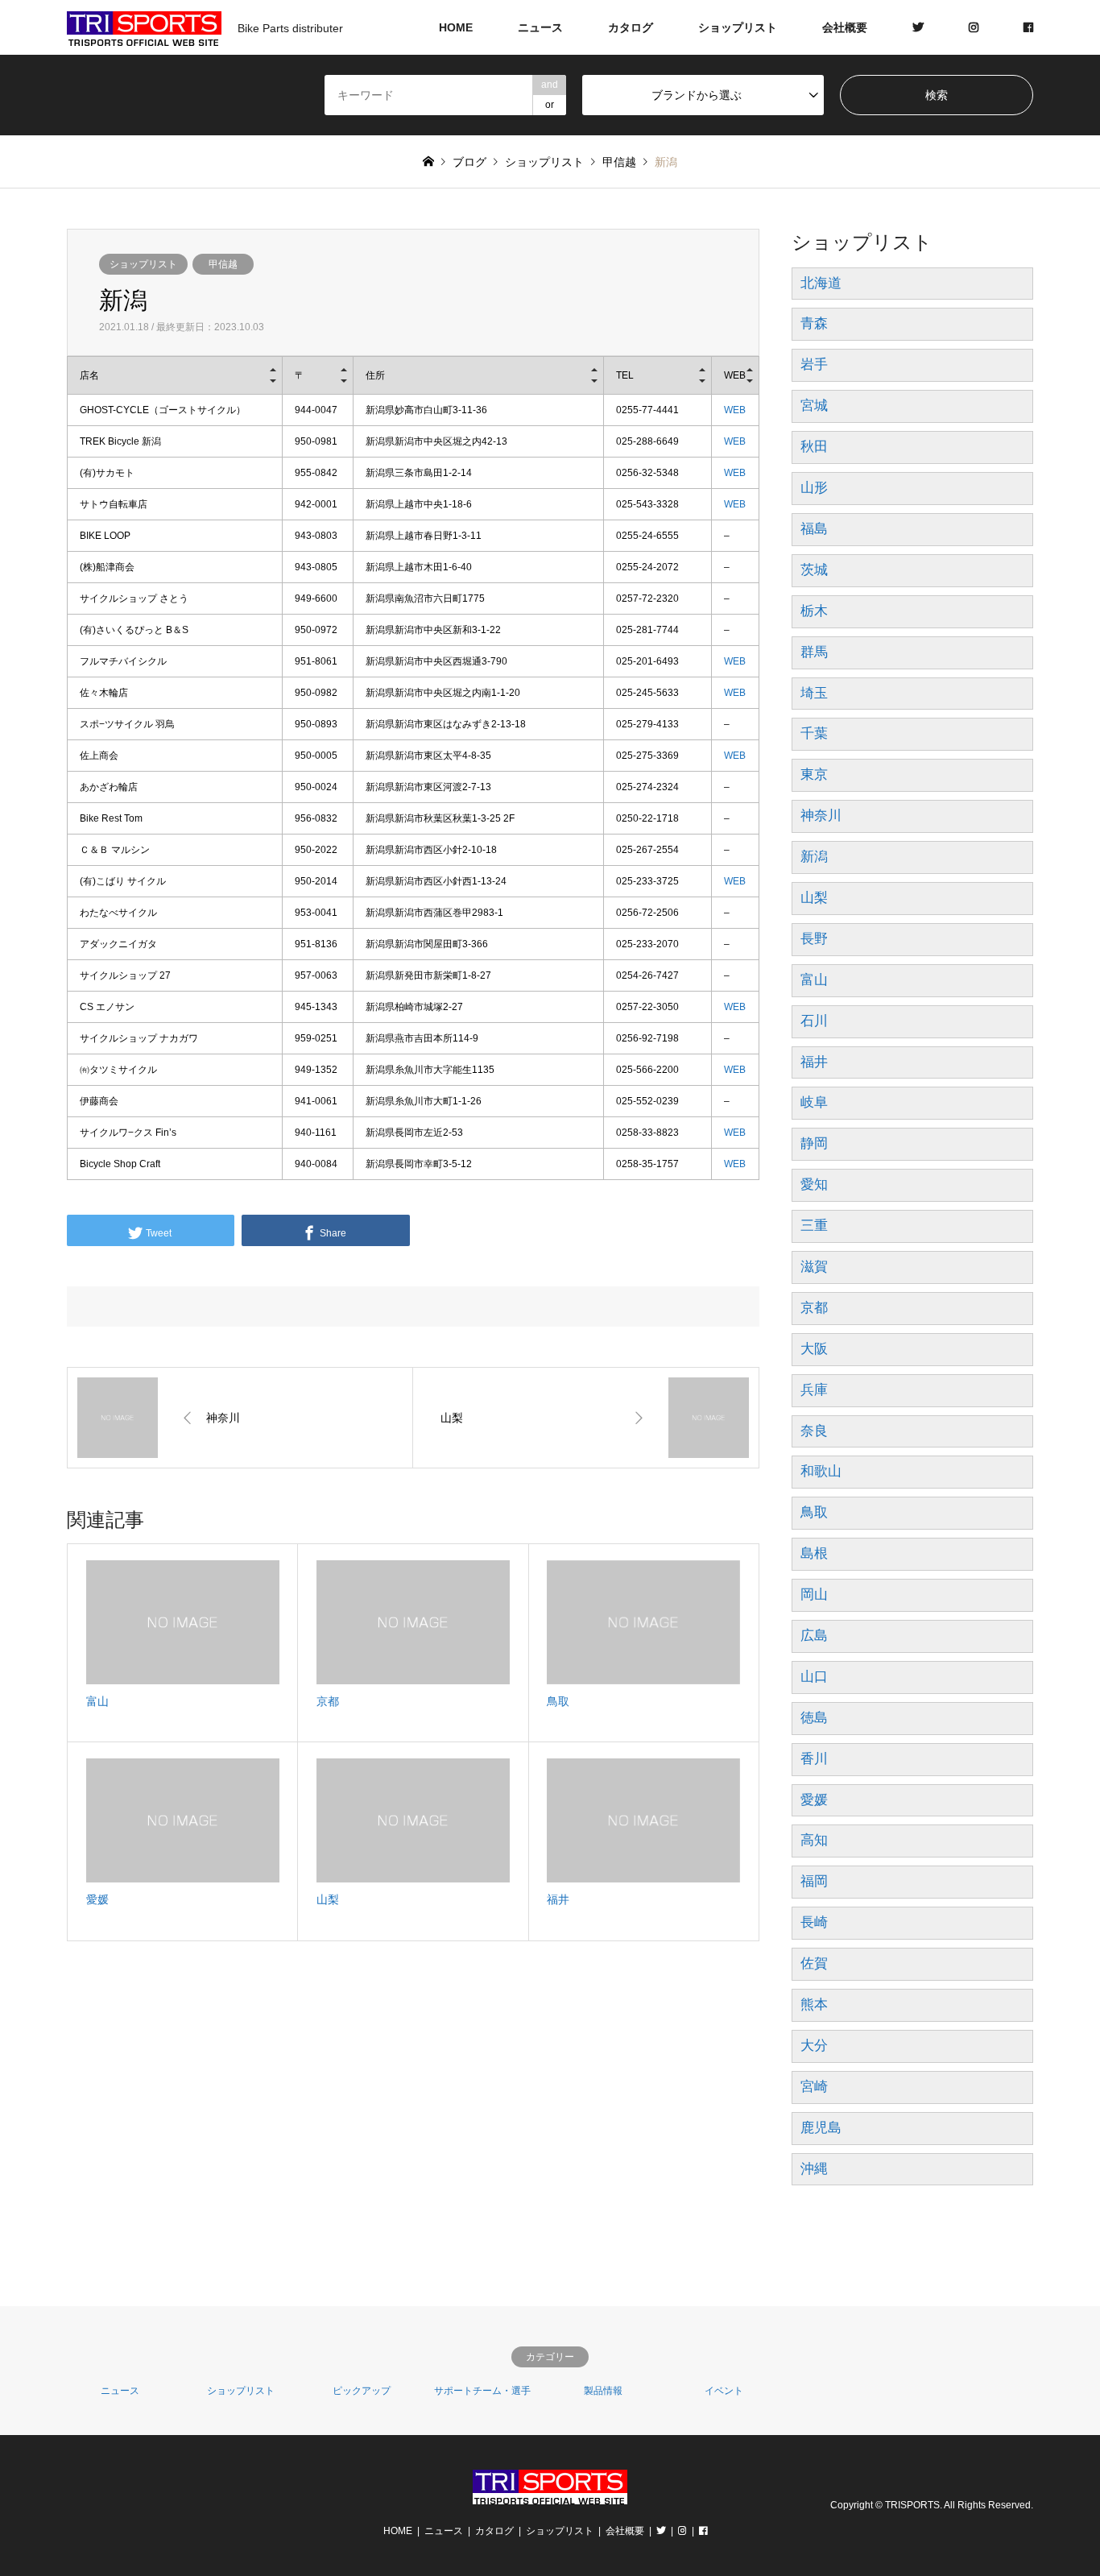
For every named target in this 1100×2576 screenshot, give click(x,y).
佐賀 (814, 1963)
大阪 (814, 1349)
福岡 (814, 1881)
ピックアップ (362, 2391)
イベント (724, 2391)
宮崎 (814, 2087)
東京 (814, 774)
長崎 (814, 1922)
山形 (814, 488)
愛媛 (814, 1800)
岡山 (814, 1594)
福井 (814, 1062)
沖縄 (814, 2169)
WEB (735, 410)
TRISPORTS (912, 2505)
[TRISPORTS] (550, 2494)
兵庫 (814, 1390)
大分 (814, 2046)
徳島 (814, 1718)
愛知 (814, 1184)
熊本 (814, 2004)
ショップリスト (738, 27)
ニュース (540, 27)
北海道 (821, 283)
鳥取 (814, 1512)
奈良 (814, 1431)
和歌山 (821, 1471)
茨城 (814, 570)
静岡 (814, 1143)
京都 (814, 1308)
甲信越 (223, 264)
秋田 (814, 447)
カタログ (631, 27)
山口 (814, 1677)
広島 (814, 1636)
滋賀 (814, 1267)
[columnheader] (175, 376)
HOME (456, 27)
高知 (814, 1840)
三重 (814, 1226)
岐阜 (814, 1102)
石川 (814, 1021)
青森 (814, 323)
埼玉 (814, 693)
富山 (814, 980)
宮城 (814, 406)
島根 (814, 1553)
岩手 (814, 364)
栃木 (814, 611)
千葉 (814, 733)
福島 (814, 529)
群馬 (814, 652)
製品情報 (603, 2391)
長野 (814, 939)
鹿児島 (821, 2128)
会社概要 (845, 27)
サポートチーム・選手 (482, 2391)
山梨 (814, 898)
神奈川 (821, 816)
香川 (814, 1759)
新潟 (814, 857)
